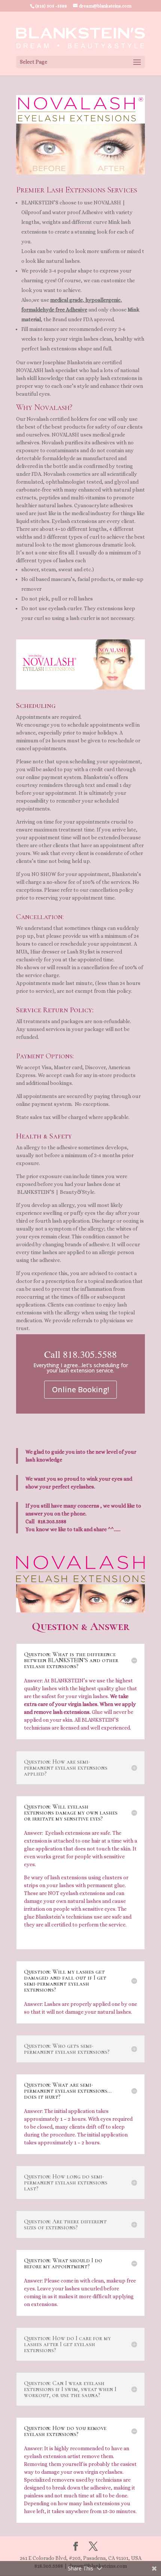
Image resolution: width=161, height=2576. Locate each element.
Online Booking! (80, 1389)
